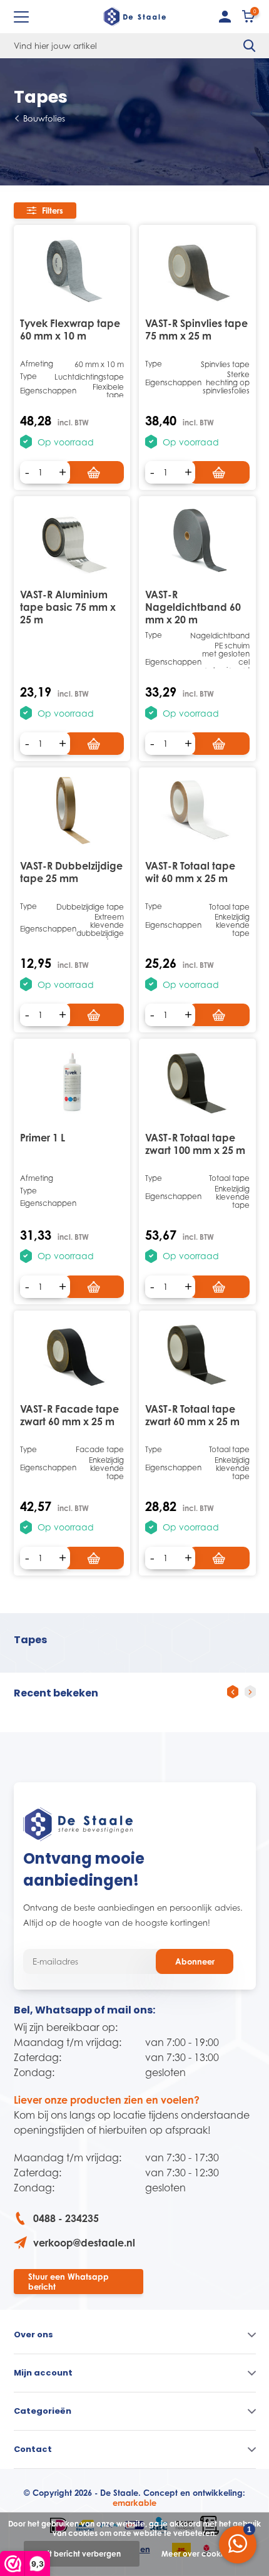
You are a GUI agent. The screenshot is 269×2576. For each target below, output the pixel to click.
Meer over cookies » (199, 2554)
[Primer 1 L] (72, 1082)
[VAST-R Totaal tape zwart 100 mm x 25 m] (197, 1082)
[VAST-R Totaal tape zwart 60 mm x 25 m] (197, 1353)
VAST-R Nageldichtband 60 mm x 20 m (193, 607)
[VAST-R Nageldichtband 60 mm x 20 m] (197, 539)
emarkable (134, 2503)
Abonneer (195, 1961)
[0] (249, 19)
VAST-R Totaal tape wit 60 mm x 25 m (190, 872)
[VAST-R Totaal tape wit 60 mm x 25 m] (197, 810)
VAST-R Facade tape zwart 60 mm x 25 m (69, 1415)
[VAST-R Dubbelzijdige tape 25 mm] (72, 810)
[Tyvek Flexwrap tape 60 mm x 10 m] (72, 268)
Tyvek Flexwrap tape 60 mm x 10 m (70, 330)
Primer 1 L (43, 1138)
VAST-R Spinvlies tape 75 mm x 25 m (196, 330)
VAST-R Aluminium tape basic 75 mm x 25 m (68, 607)
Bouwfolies (44, 118)
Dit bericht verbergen (82, 2554)
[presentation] (233, 1692)
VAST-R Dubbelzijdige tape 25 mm (71, 872)
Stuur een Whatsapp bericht (69, 2282)
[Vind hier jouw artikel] (250, 46)
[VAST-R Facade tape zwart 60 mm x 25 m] (72, 1353)
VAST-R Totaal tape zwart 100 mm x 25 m (195, 1144)
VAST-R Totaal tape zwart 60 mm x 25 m (192, 1415)
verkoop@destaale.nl (84, 2243)
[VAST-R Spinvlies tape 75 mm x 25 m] (197, 268)
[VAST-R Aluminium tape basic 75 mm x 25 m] (72, 539)
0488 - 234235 (66, 2218)
